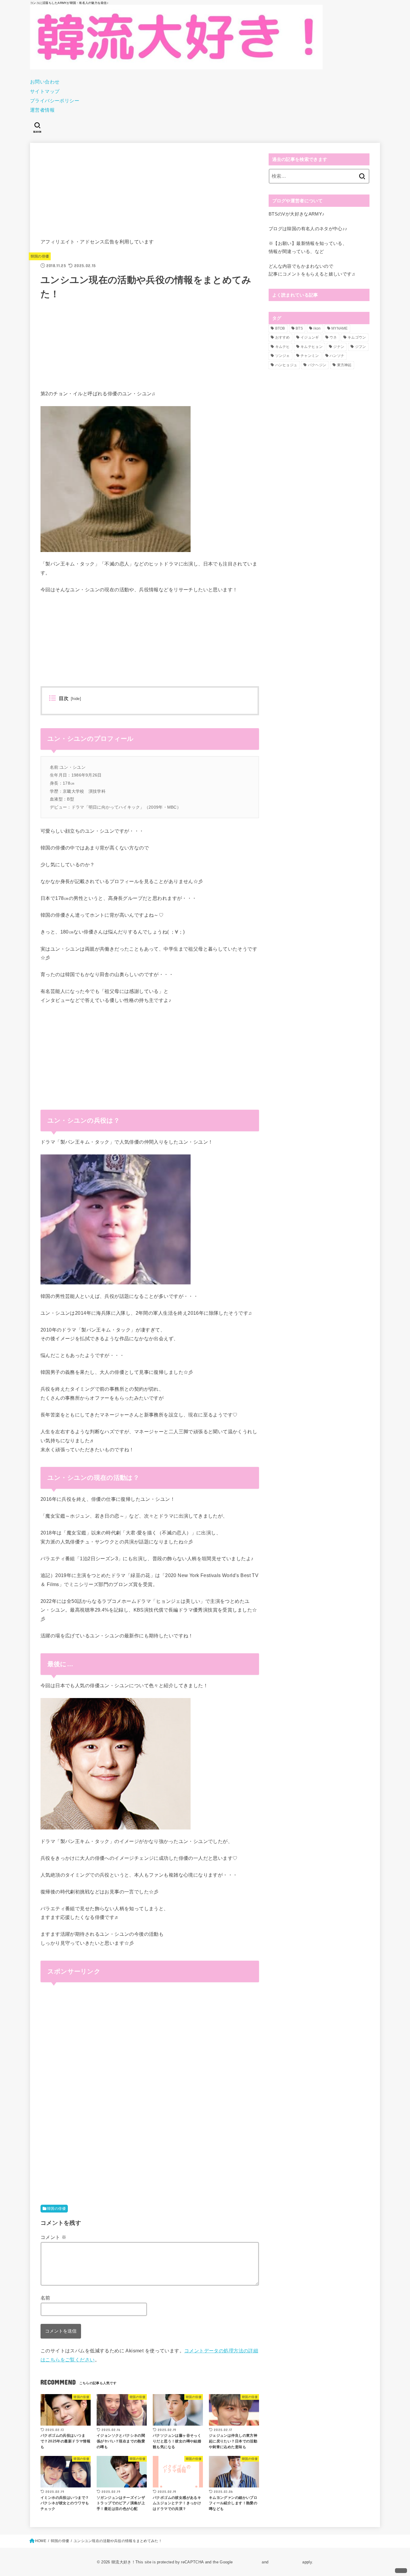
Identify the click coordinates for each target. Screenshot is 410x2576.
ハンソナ (337, 356)
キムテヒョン (312, 347)
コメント (53, 2237)
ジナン (339, 347)
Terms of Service (285, 2562)
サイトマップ (45, 91)
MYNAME (340, 328)
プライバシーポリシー (55, 101)
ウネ (333, 337)
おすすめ (283, 337)
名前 (45, 2298)
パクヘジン (317, 365)
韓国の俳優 (40, 256)
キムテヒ (283, 347)
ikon (317, 328)
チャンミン (310, 356)
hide (76, 699)
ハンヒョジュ (286, 365)
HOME (41, 2541)
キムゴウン (357, 337)
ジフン (361, 347)
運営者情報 (42, 110)
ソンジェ (283, 356)
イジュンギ (310, 337)
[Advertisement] (150, 195)
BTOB (280, 328)
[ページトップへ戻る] (401, 2571)
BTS (299, 328)
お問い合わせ (45, 82)
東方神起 (344, 365)
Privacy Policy (247, 2562)
